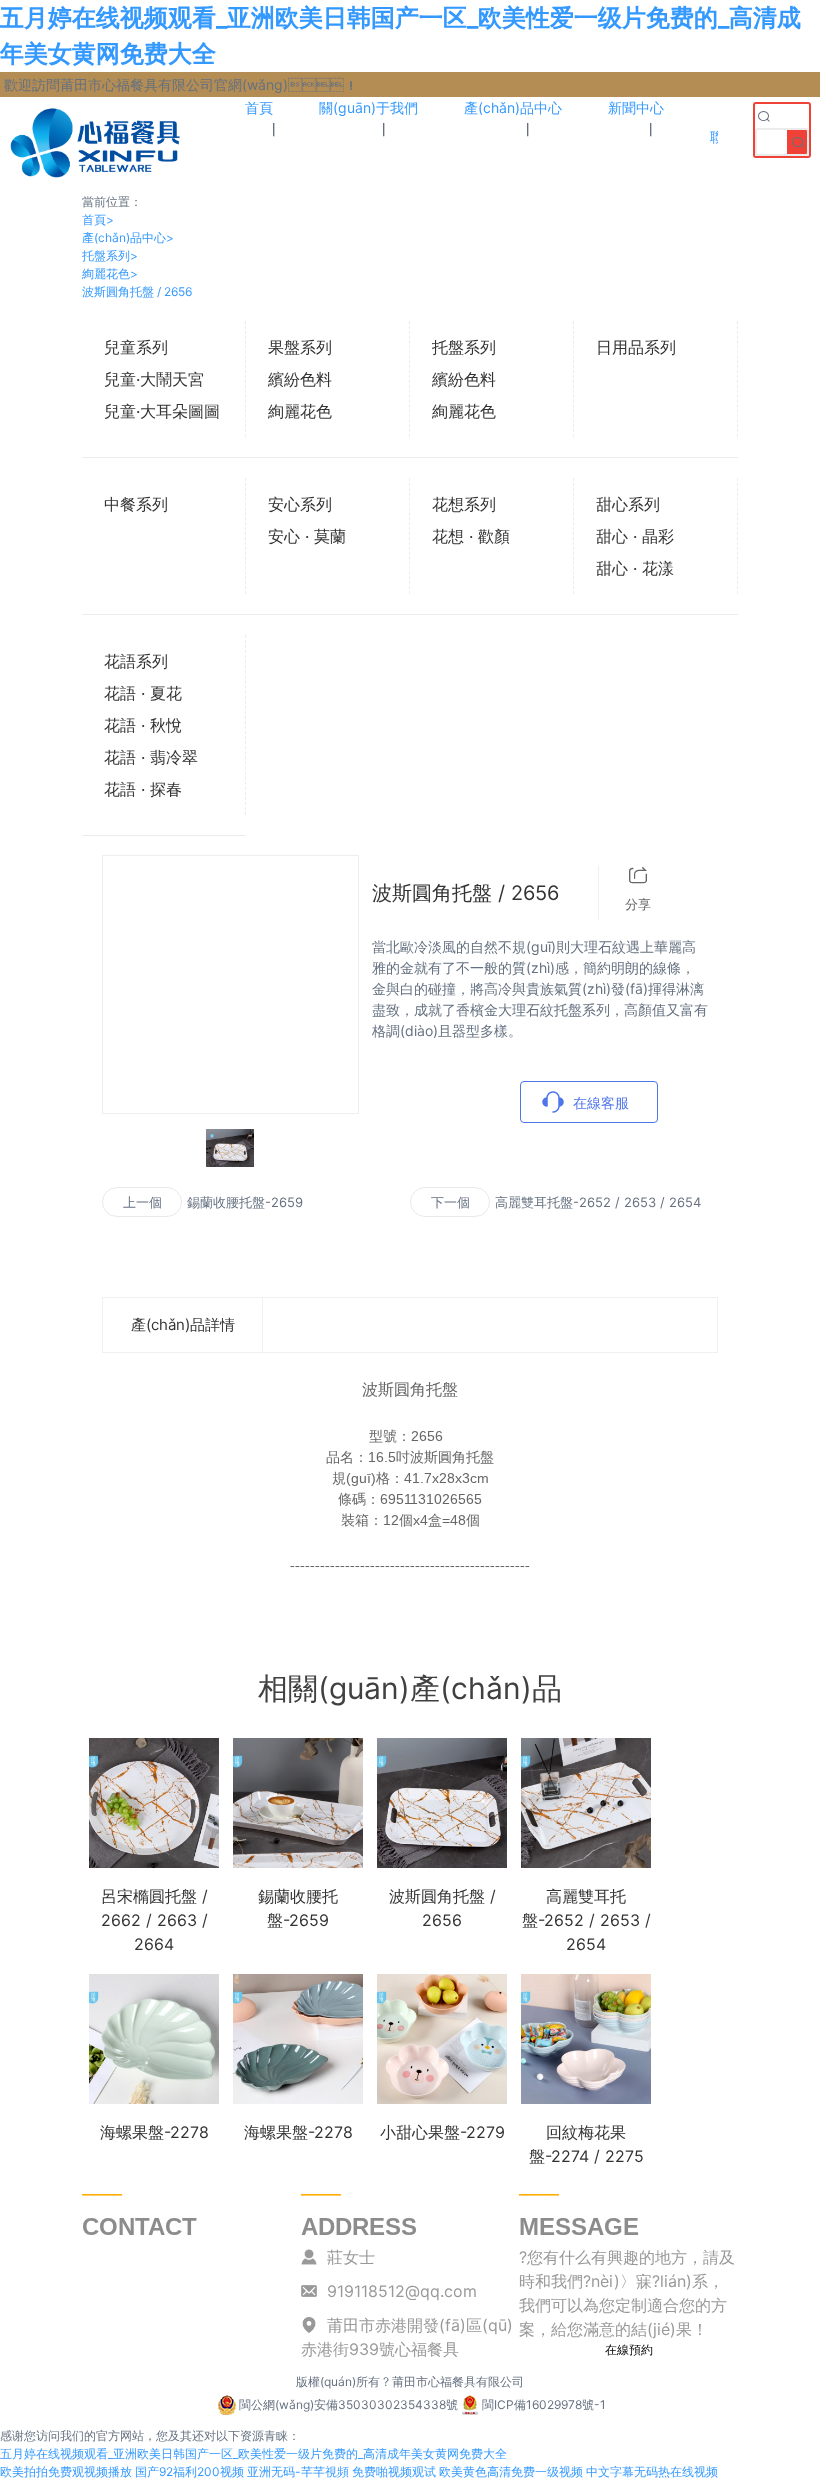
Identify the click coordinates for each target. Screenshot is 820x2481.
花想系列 (464, 504)
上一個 (142, 1202)
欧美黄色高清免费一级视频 (511, 2471)
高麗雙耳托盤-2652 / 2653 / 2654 (598, 1202)
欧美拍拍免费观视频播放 (66, 2471)
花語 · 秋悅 (143, 725)
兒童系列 (136, 347)
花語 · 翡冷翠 (151, 757)
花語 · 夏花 (143, 693)
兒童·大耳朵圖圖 (162, 411)
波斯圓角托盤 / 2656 (137, 291)
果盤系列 (300, 347)
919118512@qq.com (402, 2291)
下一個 (450, 1202)
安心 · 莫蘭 (307, 536)
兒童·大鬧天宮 (154, 379)
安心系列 (300, 504)
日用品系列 (636, 347)
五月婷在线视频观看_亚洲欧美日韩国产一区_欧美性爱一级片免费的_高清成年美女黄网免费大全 (253, 2453)
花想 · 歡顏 (471, 536)
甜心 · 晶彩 (635, 536)
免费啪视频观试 (394, 2471)
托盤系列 (110, 255)
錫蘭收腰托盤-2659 (245, 1202)
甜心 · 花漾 (635, 568)
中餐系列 (136, 504)
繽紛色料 (300, 379)
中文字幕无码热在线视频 (652, 2471)
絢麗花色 (110, 273)
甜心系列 (628, 504)
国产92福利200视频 (189, 2471)
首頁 (98, 219)
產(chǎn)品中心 (128, 237)
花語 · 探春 (143, 789)
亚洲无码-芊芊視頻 (298, 2471)
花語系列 (136, 661)
